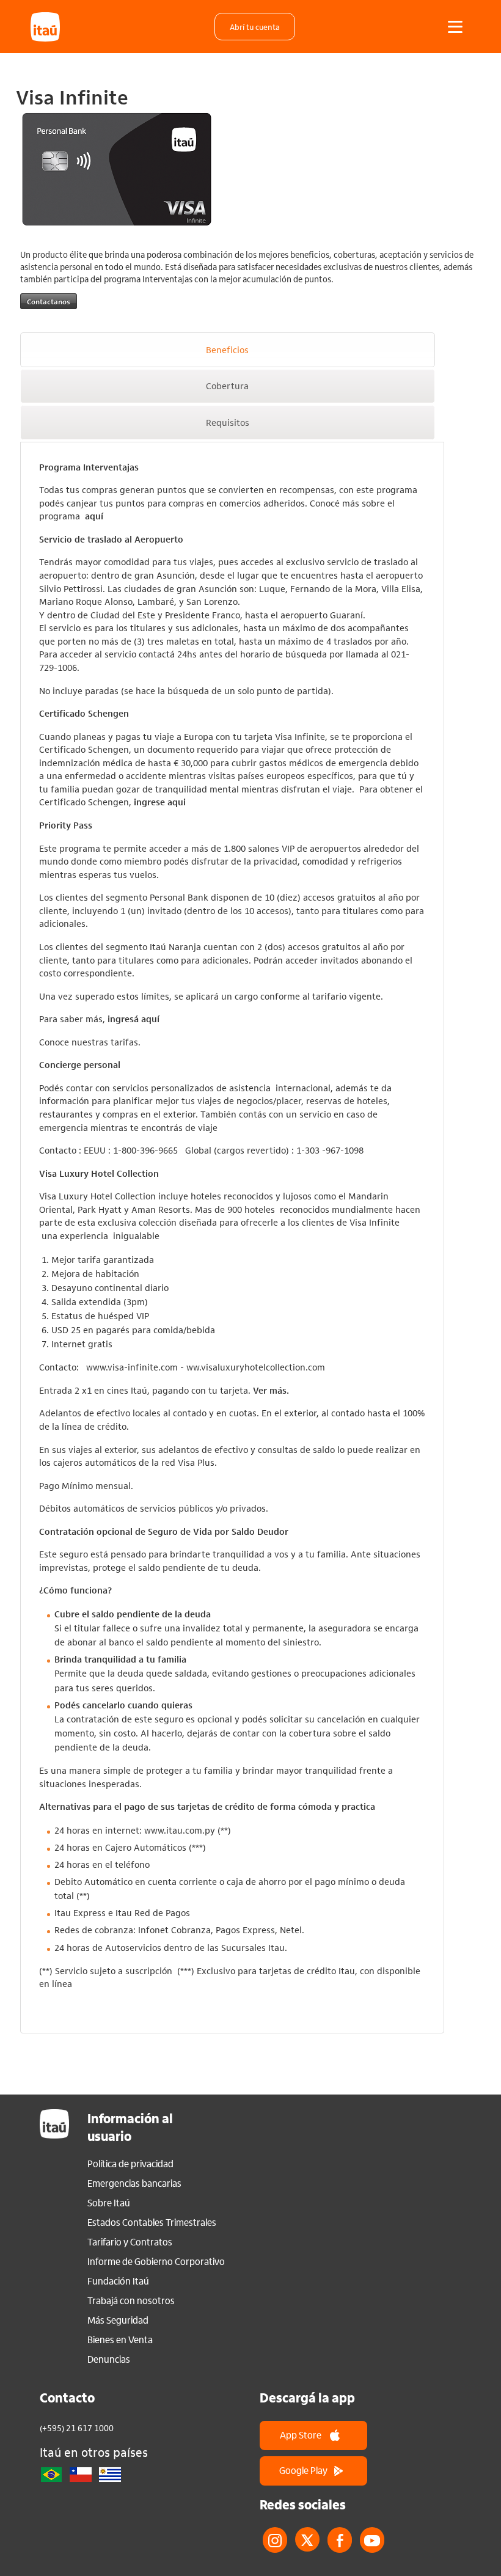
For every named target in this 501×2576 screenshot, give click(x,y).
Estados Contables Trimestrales (152, 2222)
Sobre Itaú (109, 2203)
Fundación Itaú (118, 2281)
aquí (94, 516)
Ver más (270, 1390)
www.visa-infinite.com (132, 1367)
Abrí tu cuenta (255, 27)
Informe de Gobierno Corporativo (156, 2261)
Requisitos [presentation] (228, 422)
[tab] (228, 350)
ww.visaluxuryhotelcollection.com (256, 1367)
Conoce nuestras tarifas (89, 1042)
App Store (301, 2435)
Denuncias (109, 2359)
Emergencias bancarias (134, 2183)
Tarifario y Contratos (130, 2242)
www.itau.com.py (180, 1830)
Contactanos (49, 301)
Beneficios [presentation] (227, 349)
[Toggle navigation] (455, 27)
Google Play (303, 2470)
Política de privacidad (130, 2164)
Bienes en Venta (120, 2340)
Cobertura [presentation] (227, 386)
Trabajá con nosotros (131, 2300)
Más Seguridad (118, 2320)
